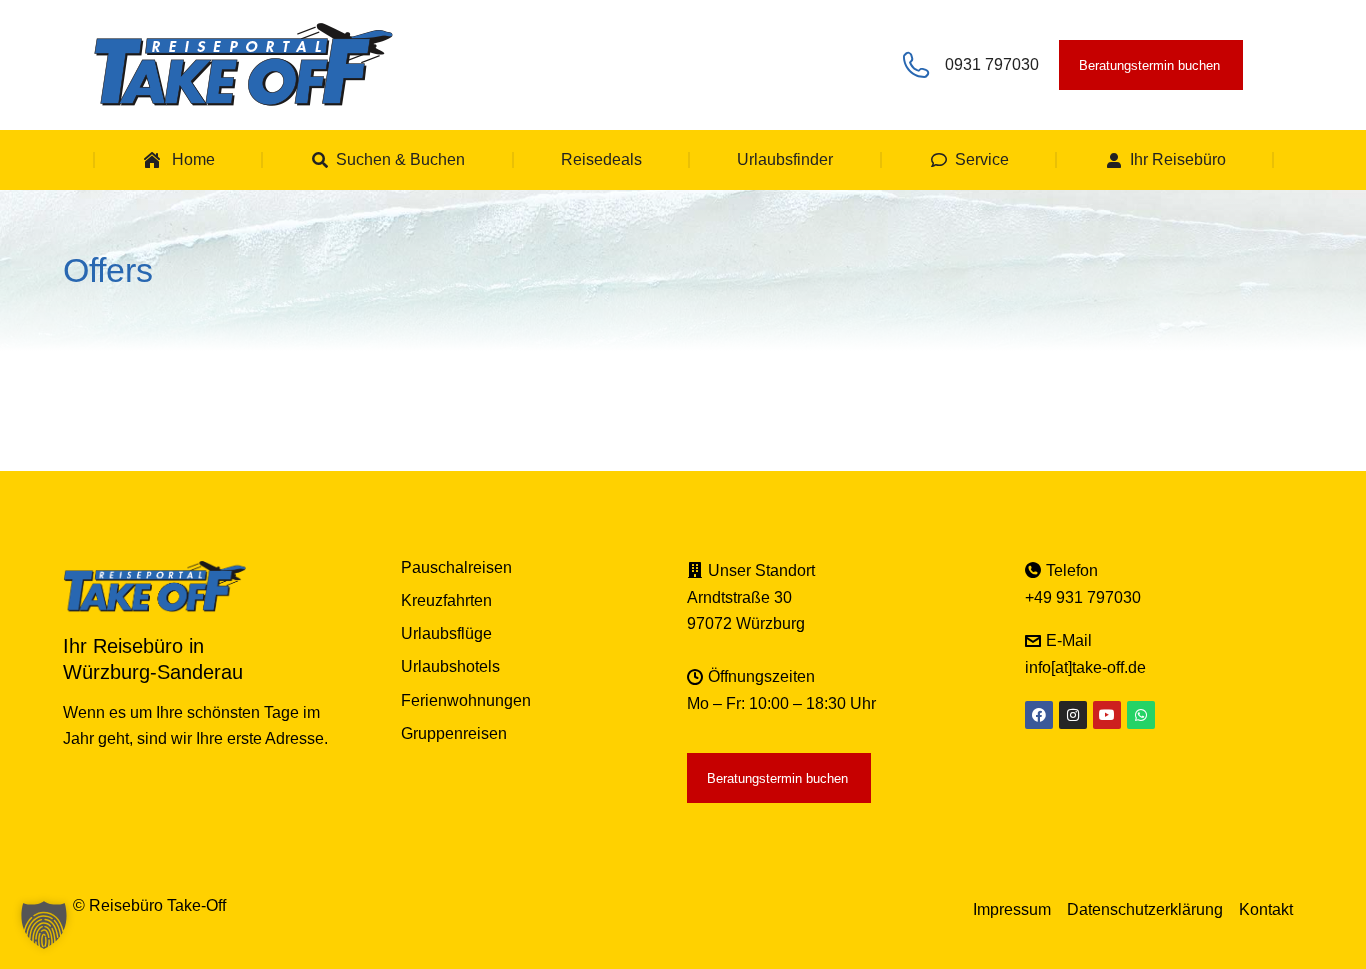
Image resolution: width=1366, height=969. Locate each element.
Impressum (1012, 909)
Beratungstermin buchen (1149, 65)
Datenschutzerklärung (1145, 909)
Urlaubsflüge (446, 633)
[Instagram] (1073, 715)
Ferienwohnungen (466, 700)
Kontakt (1266, 909)
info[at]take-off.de (1085, 667)
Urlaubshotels (450, 666)
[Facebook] (1039, 715)
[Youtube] (1107, 715)
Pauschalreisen (456, 567)
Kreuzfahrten (446, 600)
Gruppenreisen (454, 733)
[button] (44, 925)
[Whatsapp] (1141, 715)
